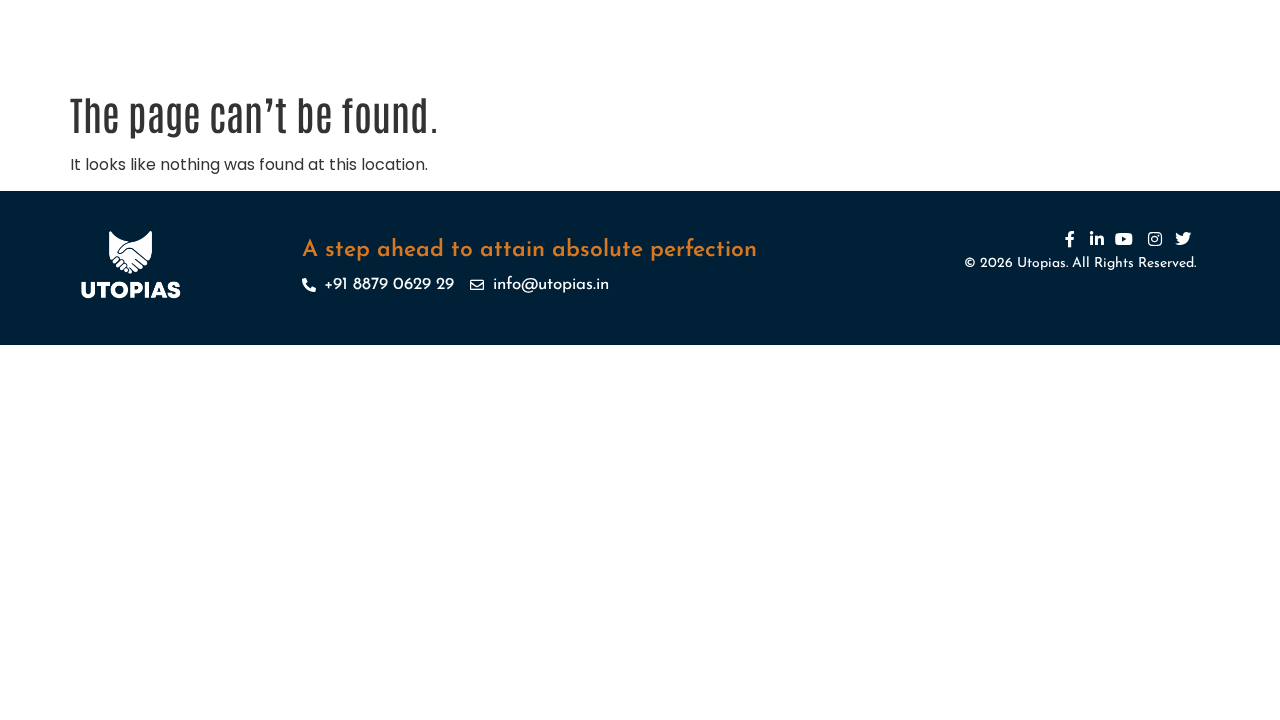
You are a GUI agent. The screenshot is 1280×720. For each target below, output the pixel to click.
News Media (649, 61)
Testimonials (846, 61)
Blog (925, 61)
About (394, 61)
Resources (746, 61)
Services (464, 61)
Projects (560, 61)
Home (332, 61)
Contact (989, 61)
